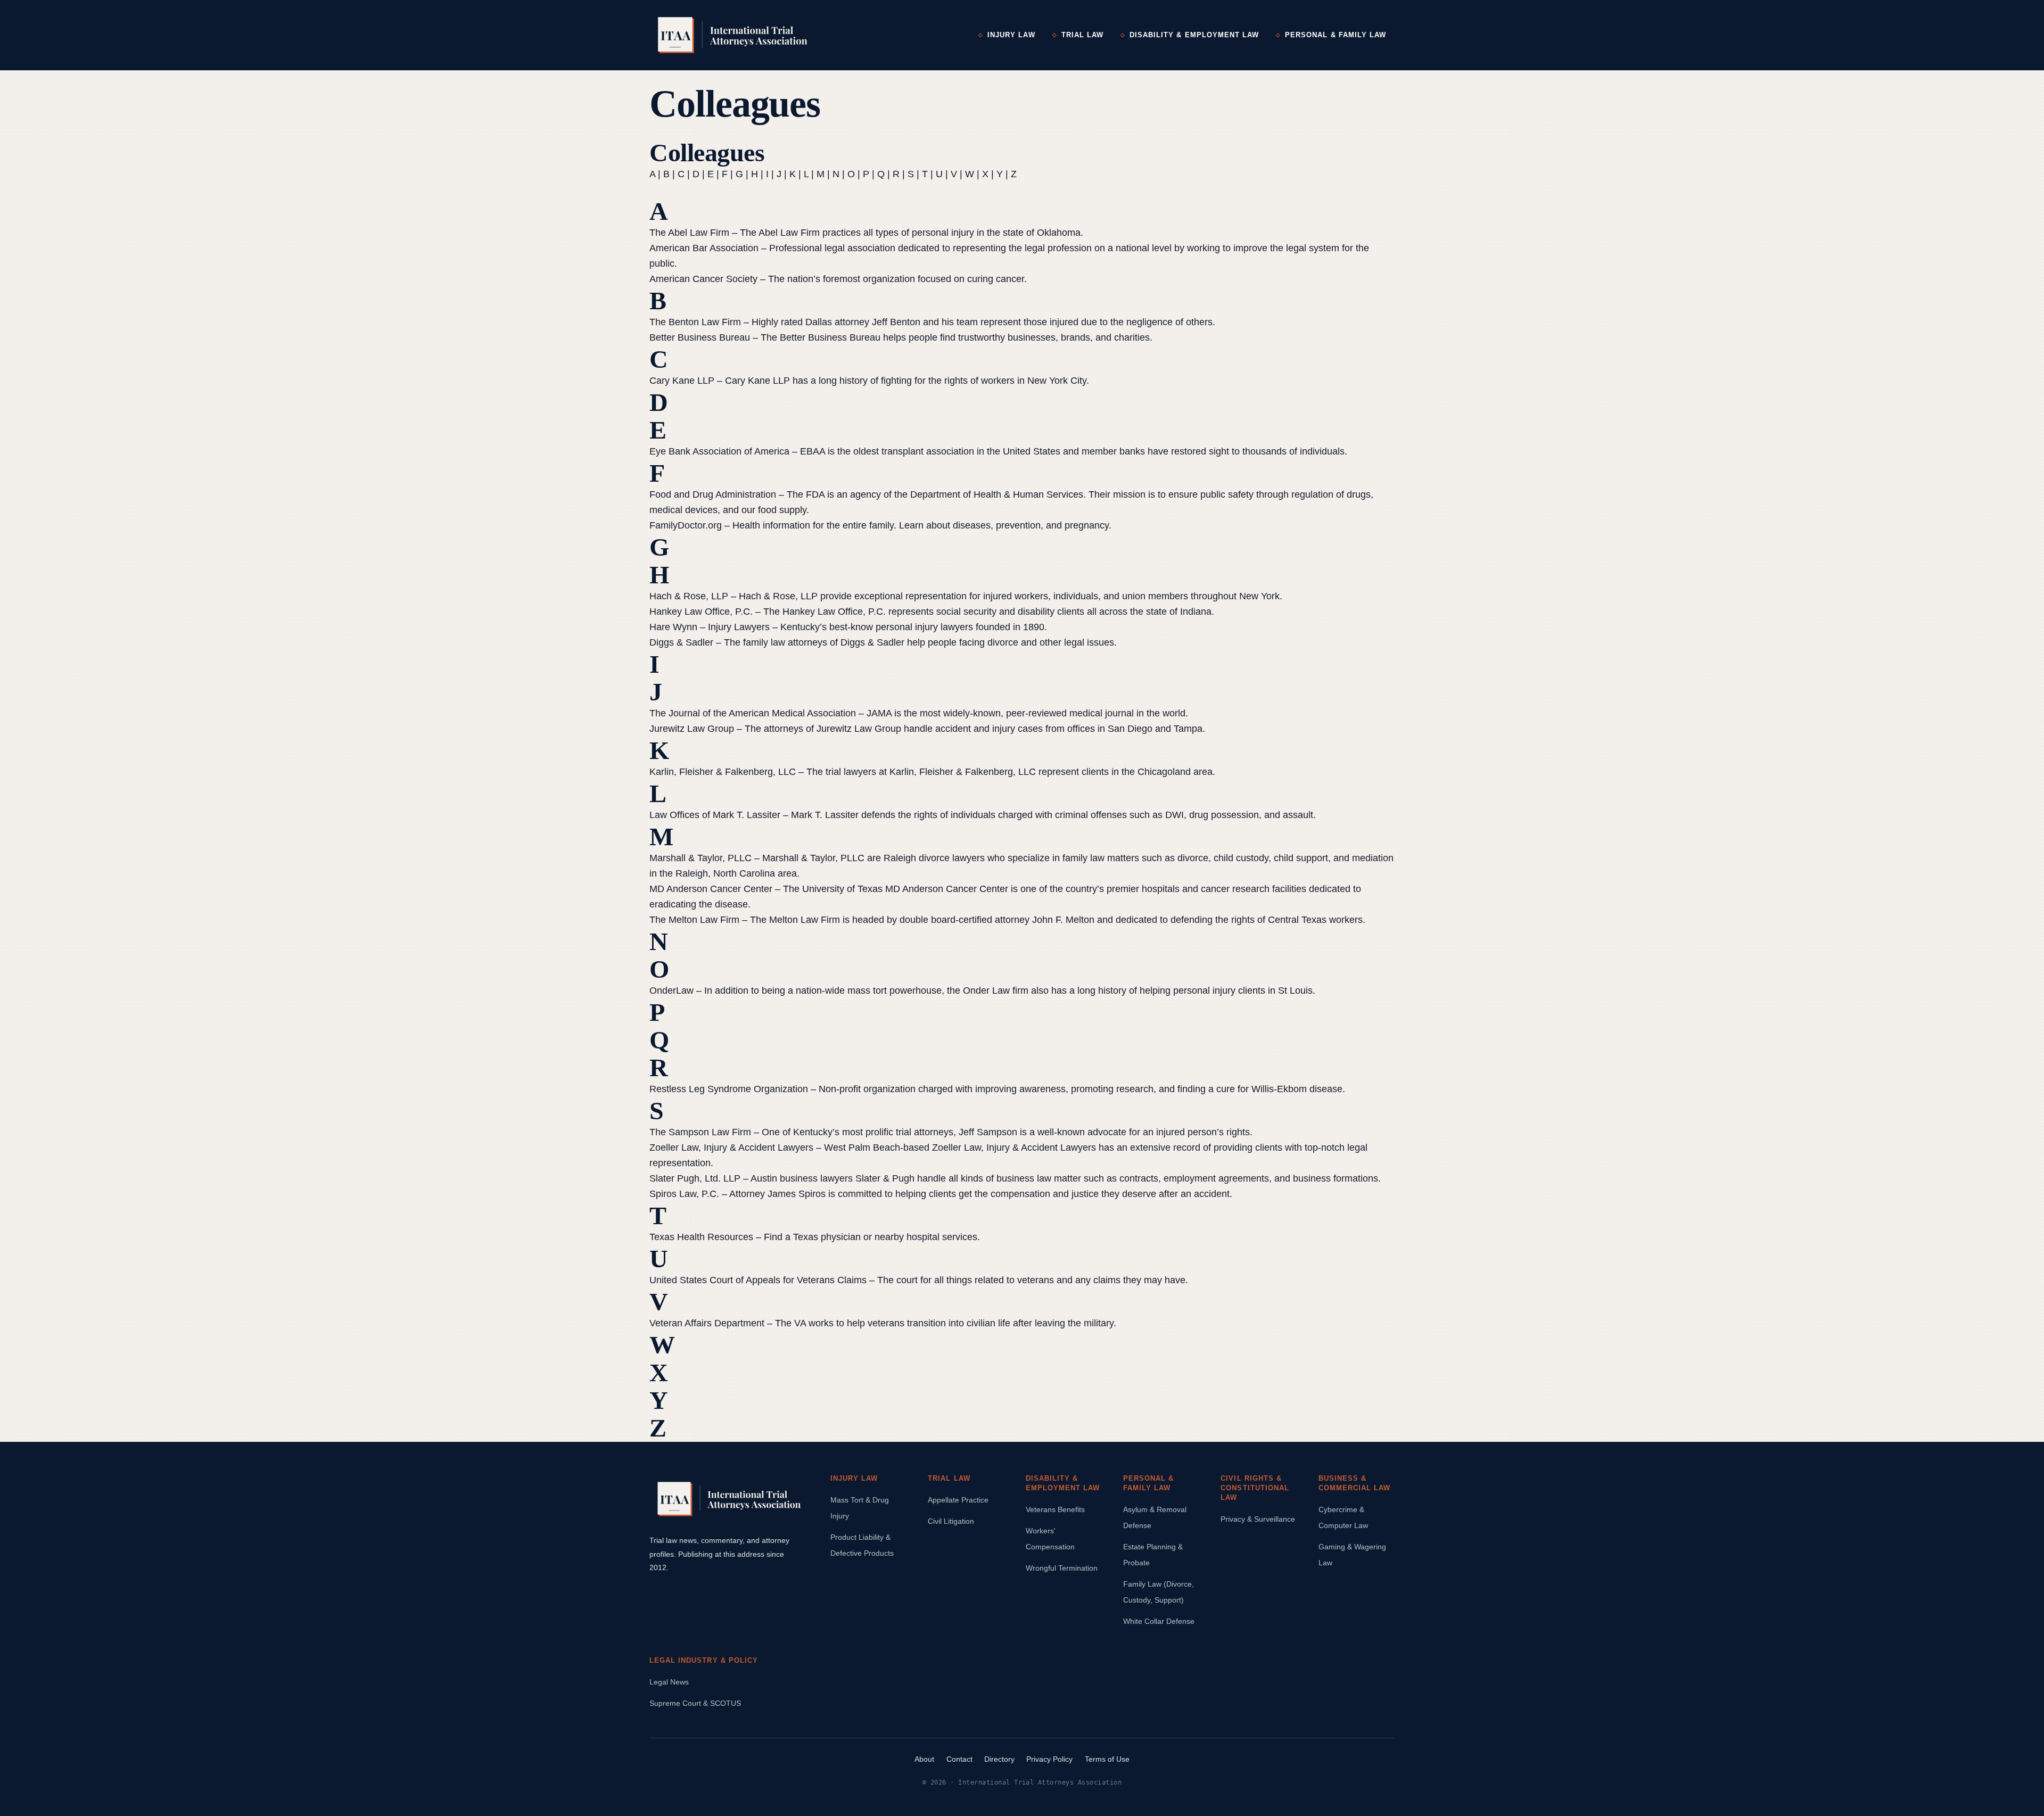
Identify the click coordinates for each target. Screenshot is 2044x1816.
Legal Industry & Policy (704, 1660)
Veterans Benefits (1055, 1509)
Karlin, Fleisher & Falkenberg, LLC (723, 772)
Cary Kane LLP (682, 381)
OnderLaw (671, 990)
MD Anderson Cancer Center (711, 889)
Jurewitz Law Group (692, 729)
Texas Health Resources (701, 1237)
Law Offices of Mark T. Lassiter (715, 815)
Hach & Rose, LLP (689, 596)
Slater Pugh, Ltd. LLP (695, 1178)
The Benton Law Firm (695, 322)
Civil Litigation (951, 1521)
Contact (959, 1759)
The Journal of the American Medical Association (753, 713)
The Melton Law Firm (694, 920)
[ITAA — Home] (733, 35)
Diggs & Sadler (681, 642)
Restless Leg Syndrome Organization (729, 1089)
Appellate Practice (958, 1500)
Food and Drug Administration (713, 494)
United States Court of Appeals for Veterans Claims (758, 1280)
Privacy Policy (1049, 1759)
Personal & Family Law (1336, 35)
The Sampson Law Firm (700, 1132)
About (924, 1759)
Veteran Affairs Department (707, 1323)
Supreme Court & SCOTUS (695, 1703)
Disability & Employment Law (1194, 35)
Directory (999, 1759)
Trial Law (1082, 35)
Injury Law (1011, 35)
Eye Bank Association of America (719, 451)
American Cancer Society (703, 279)
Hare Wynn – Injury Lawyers (710, 627)
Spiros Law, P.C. (684, 1194)
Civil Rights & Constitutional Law (1255, 1488)
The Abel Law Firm (689, 233)
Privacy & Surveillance (1258, 1519)
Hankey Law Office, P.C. (701, 612)
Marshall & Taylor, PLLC (700, 858)
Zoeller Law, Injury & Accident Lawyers (731, 1148)
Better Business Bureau (700, 337)
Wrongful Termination (1062, 1568)
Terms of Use (1107, 1759)
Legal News (669, 1682)
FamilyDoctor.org (686, 525)
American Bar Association (704, 248)
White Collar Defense (1159, 1621)
